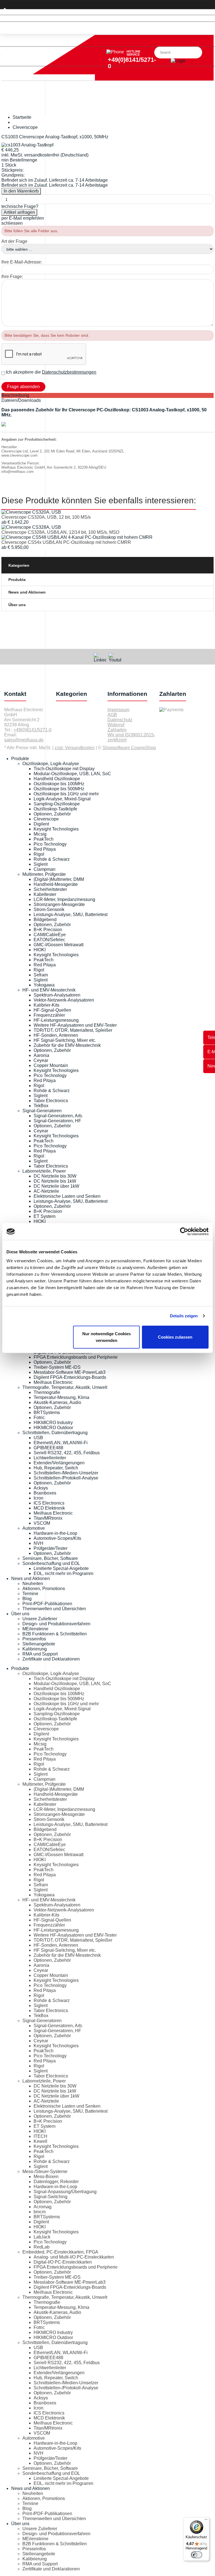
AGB (112, 715)
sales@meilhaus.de (24, 740)
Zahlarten (117, 730)
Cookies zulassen (175, 1337)
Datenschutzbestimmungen (69, 372)
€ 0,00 (9, 73)
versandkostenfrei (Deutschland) (56, 155)
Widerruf (116, 725)
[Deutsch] (107, 18)
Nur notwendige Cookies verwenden (107, 1337)
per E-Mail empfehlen (23, 218)
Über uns (17, 605)
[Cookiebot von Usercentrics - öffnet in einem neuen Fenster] (184, 1232)
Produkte (17, 580)
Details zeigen (184, 1316)
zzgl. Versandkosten (75, 748)
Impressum (118, 710)
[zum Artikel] (31, 512)
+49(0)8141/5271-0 (32, 730)
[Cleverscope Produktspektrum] (4, 425)
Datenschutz (120, 720)
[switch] (197, 2555)
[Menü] (206, 2521)
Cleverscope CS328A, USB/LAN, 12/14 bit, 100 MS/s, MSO (60, 532)
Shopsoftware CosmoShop (129, 748)
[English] (107, 25)
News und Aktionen (27, 592)
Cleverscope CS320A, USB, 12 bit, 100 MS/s (46, 517)
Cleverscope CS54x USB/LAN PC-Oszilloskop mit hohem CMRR (66, 542)
